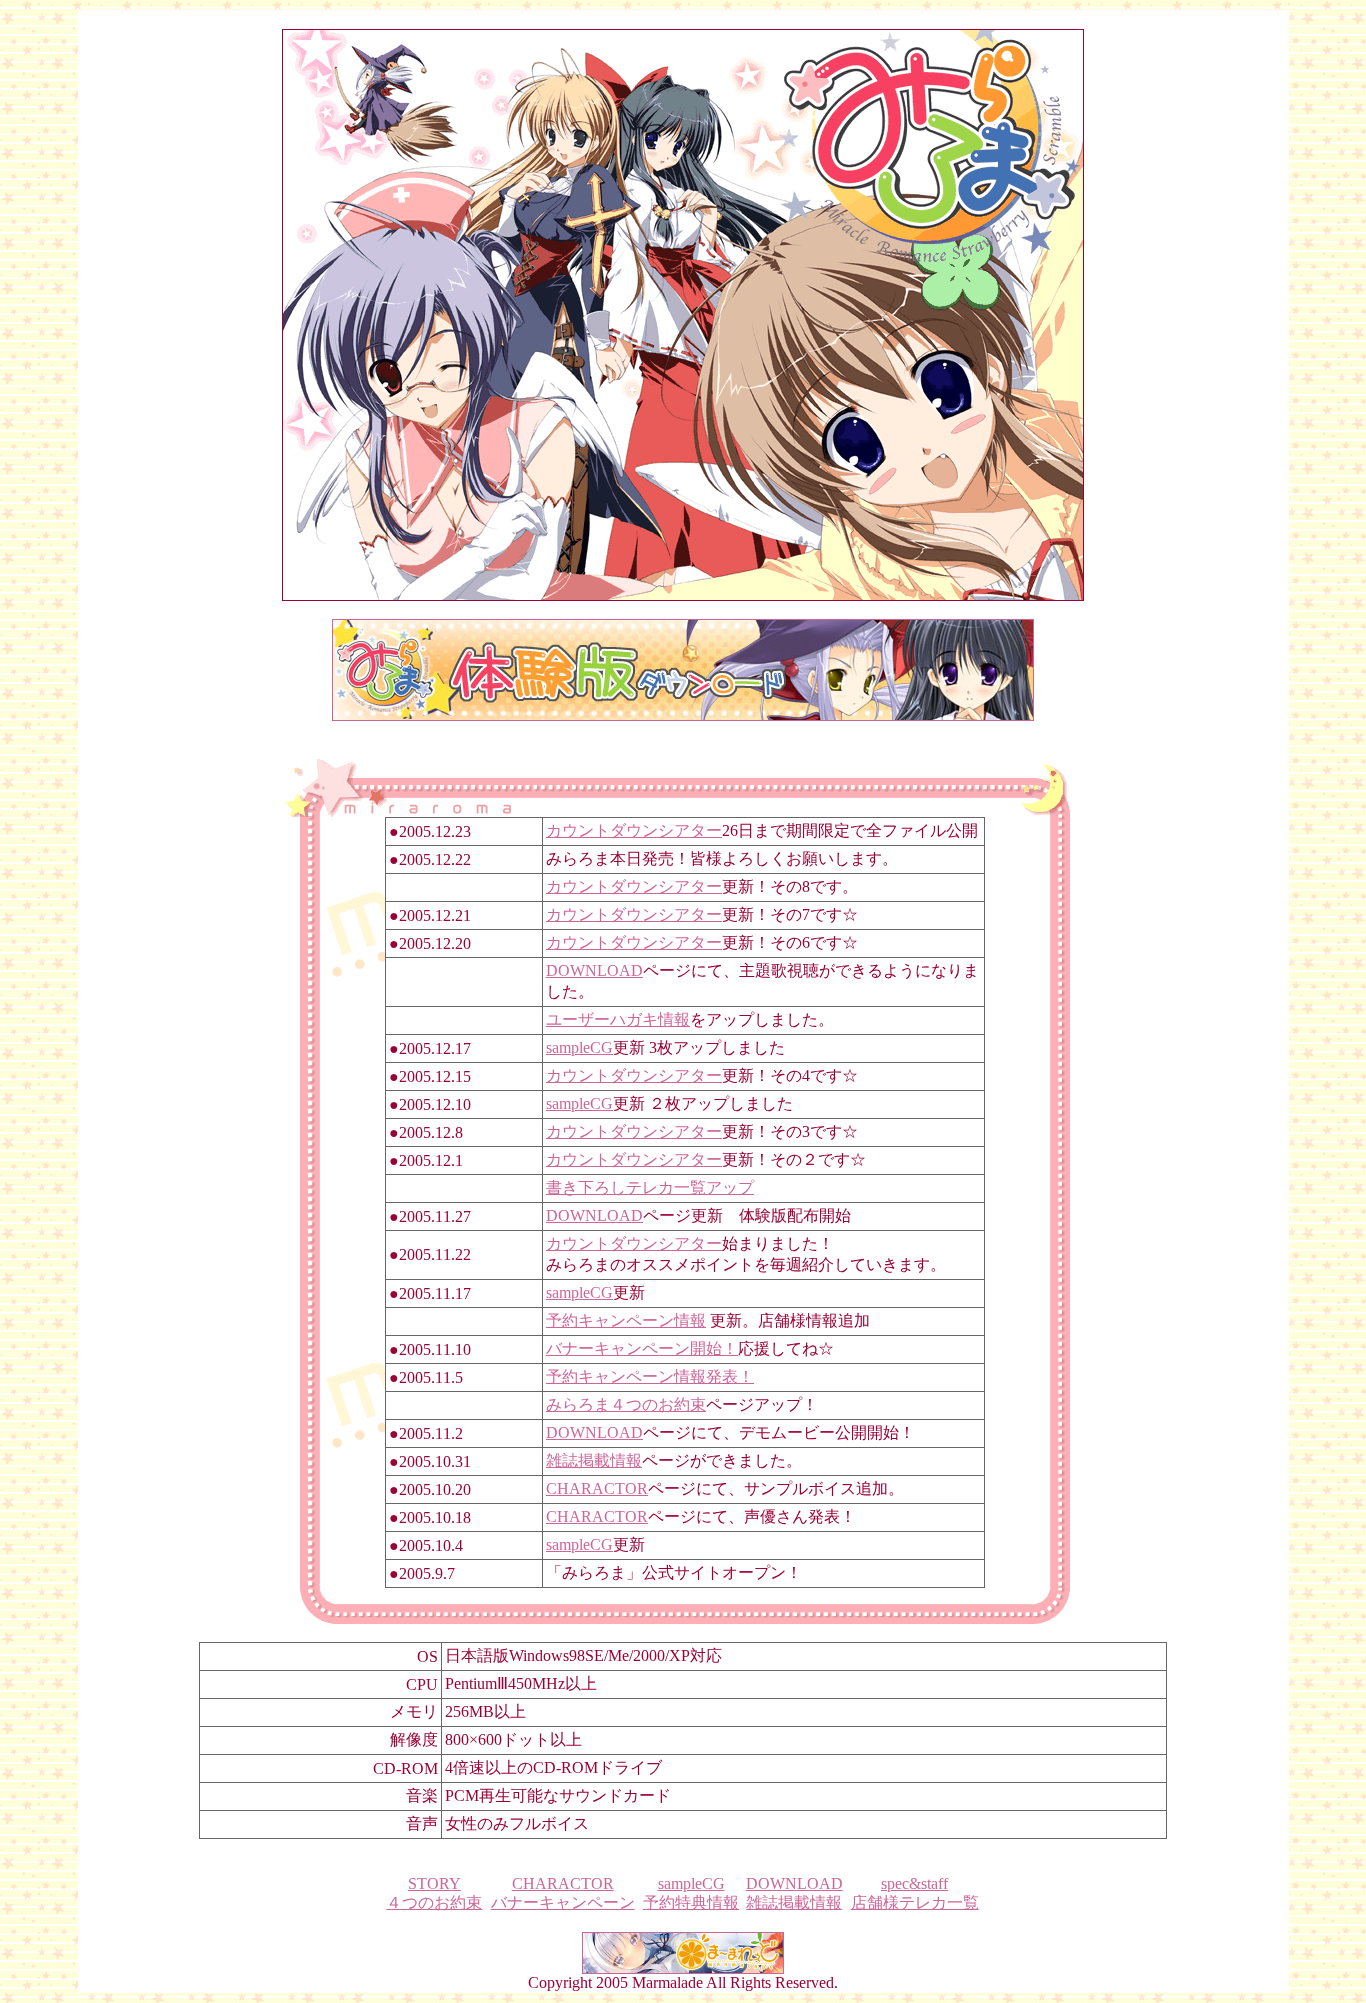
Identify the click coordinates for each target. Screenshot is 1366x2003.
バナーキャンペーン (563, 1902)
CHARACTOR (597, 1488)
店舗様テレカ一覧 (915, 1902)
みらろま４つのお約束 (626, 1404)
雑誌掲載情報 (594, 1460)
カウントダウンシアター (634, 830)
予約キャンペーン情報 (626, 1320)
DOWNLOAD (594, 970)
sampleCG (579, 1047)
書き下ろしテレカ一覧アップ (650, 1187)
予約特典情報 (691, 1902)
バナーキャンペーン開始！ (642, 1348)
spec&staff (914, 1883)
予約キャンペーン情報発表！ (650, 1376)
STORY (434, 1883)
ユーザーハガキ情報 (618, 1019)
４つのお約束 (434, 1902)
